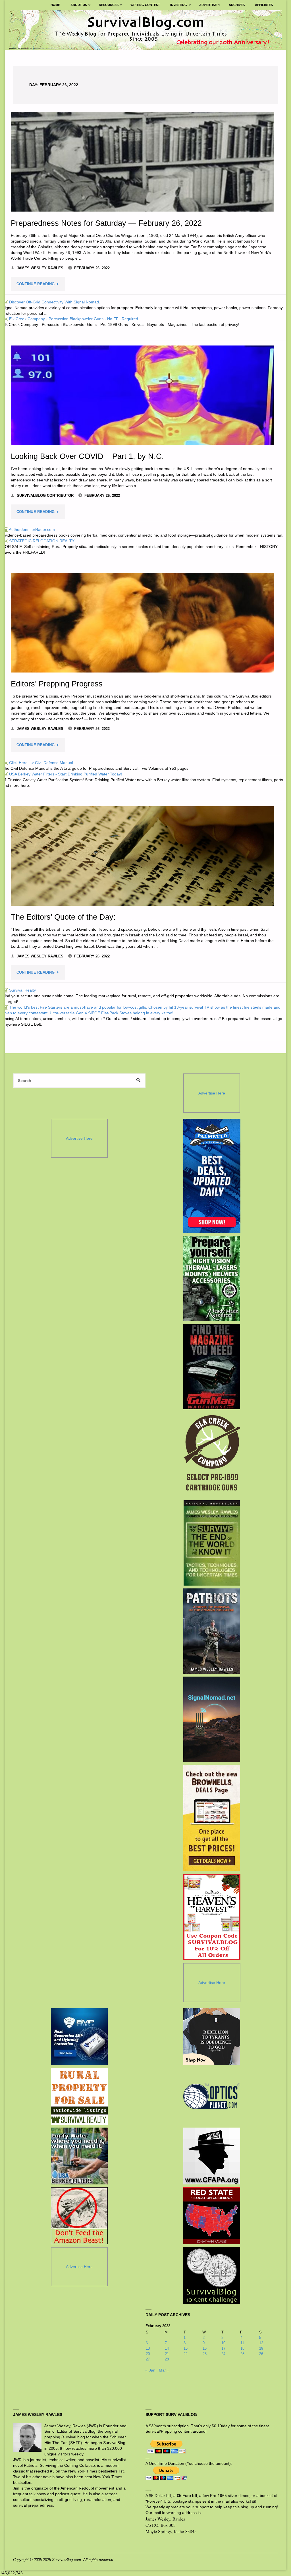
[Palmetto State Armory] (212, 1176)
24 (223, 2354)
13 (148, 2348)
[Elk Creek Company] (212, 1455)
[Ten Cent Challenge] (212, 2275)
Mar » (164, 2370)
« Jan (150, 2370)
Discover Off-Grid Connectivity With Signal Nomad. (52, 302)
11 (242, 2343)
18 (242, 2348)
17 (223, 2348)
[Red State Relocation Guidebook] (212, 2216)
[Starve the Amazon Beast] (79, 2216)
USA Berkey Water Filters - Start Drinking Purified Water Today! (63, 774)
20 (148, 2354)
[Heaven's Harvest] (212, 1917)
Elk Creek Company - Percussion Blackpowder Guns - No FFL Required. (71, 319)
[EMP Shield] (79, 2037)
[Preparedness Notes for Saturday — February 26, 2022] (143, 162)
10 (223, 2343)
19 (261, 2348)
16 (205, 2348)
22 (186, 2354)
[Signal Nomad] (212, 1719)
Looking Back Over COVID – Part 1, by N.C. (87, 456)
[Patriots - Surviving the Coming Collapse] (212, 1631)
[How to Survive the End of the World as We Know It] (212, 1543)
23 (205, 2354)
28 (167, 2359)
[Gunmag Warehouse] (212, 1367)
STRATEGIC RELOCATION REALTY (39, 541)
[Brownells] (212, 1818)
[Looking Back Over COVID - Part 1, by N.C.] (143, 395)
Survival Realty (19, 990)
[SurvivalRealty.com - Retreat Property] (79, 2096)
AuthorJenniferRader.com (29, 529)
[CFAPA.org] (212, 2156)
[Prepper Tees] (212, 2037)
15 (186, 2348)
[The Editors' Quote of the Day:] (143, 856)
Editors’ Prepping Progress (57, 684)
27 (148, 2359)
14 (167, 2348)
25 (242, 2354)
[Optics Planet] (212, 2096)
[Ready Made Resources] (212, 1278)
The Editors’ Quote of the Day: (63, 917)
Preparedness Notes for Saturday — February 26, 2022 (106, 223)
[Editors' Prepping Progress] (143, 623)
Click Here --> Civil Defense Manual (38, 763)
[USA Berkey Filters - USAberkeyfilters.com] (79, 2156)
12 (261, 2343)
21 (167, 2354)
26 (261, 2354)
